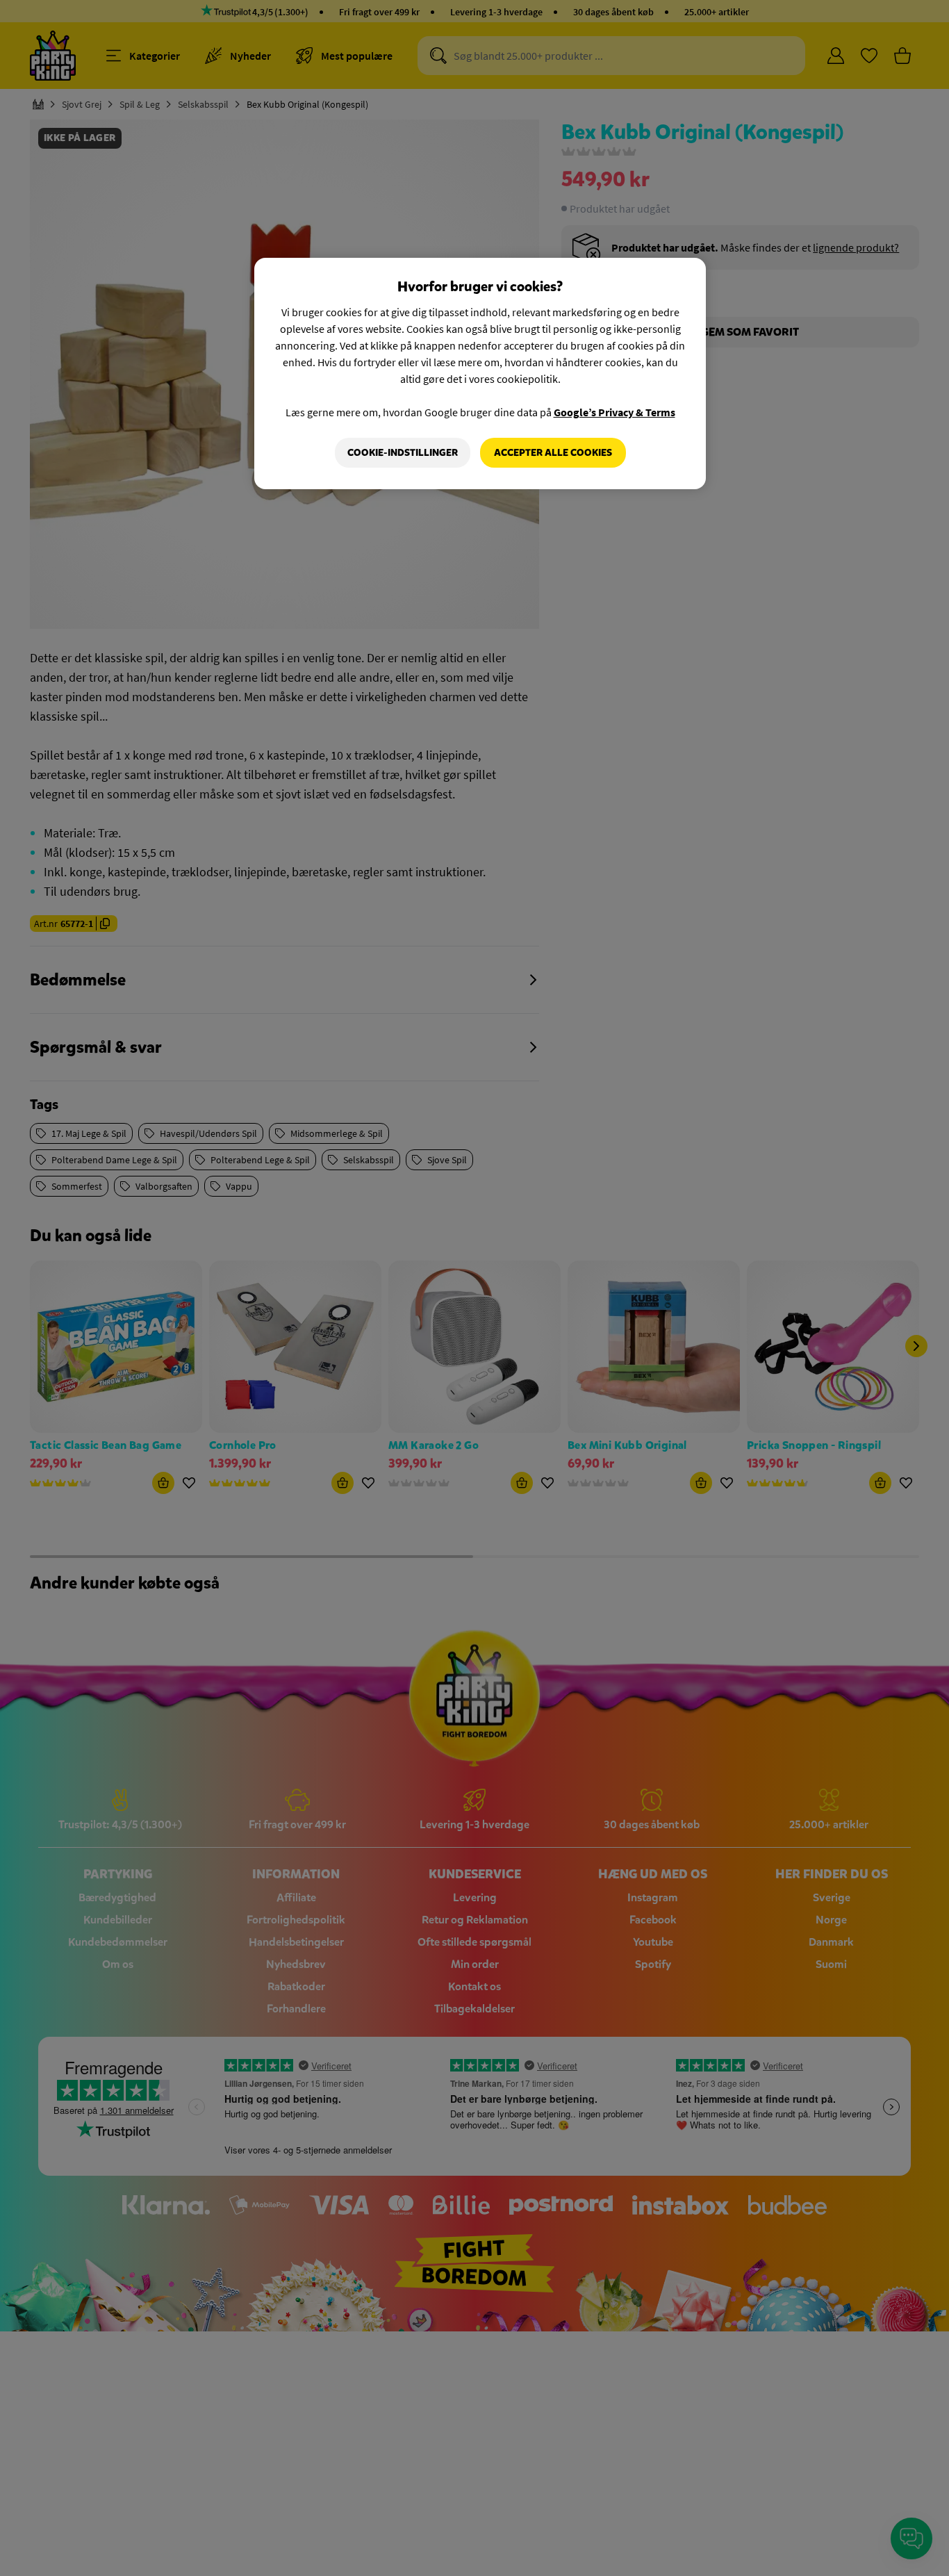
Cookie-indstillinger (403, 453)
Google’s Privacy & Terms (614, 412)
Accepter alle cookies (553, 453)
